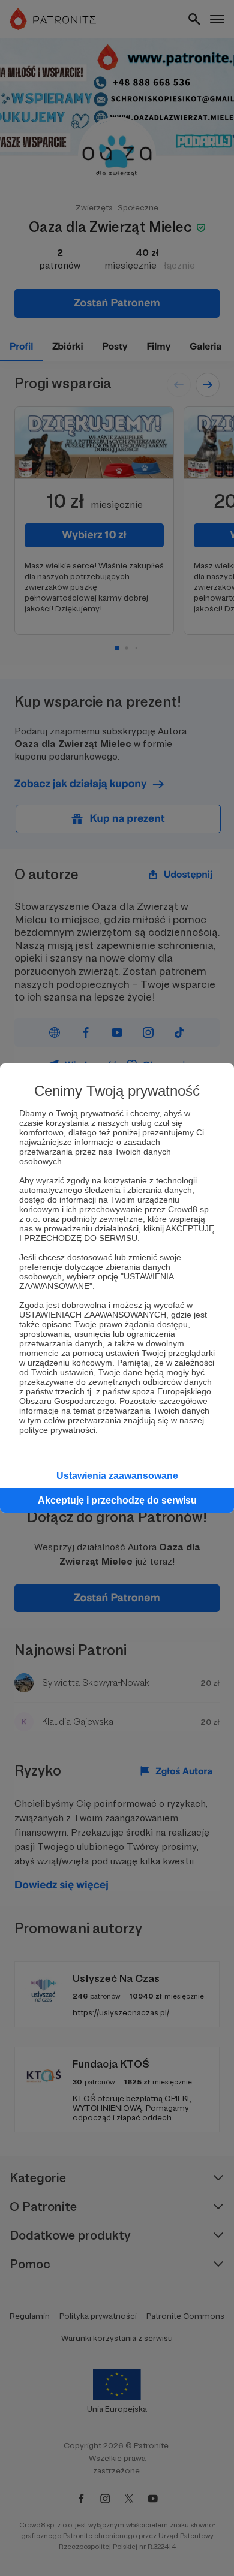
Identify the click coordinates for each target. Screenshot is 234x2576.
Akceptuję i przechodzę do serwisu (117, 1500)
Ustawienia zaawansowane (117, 1476)
